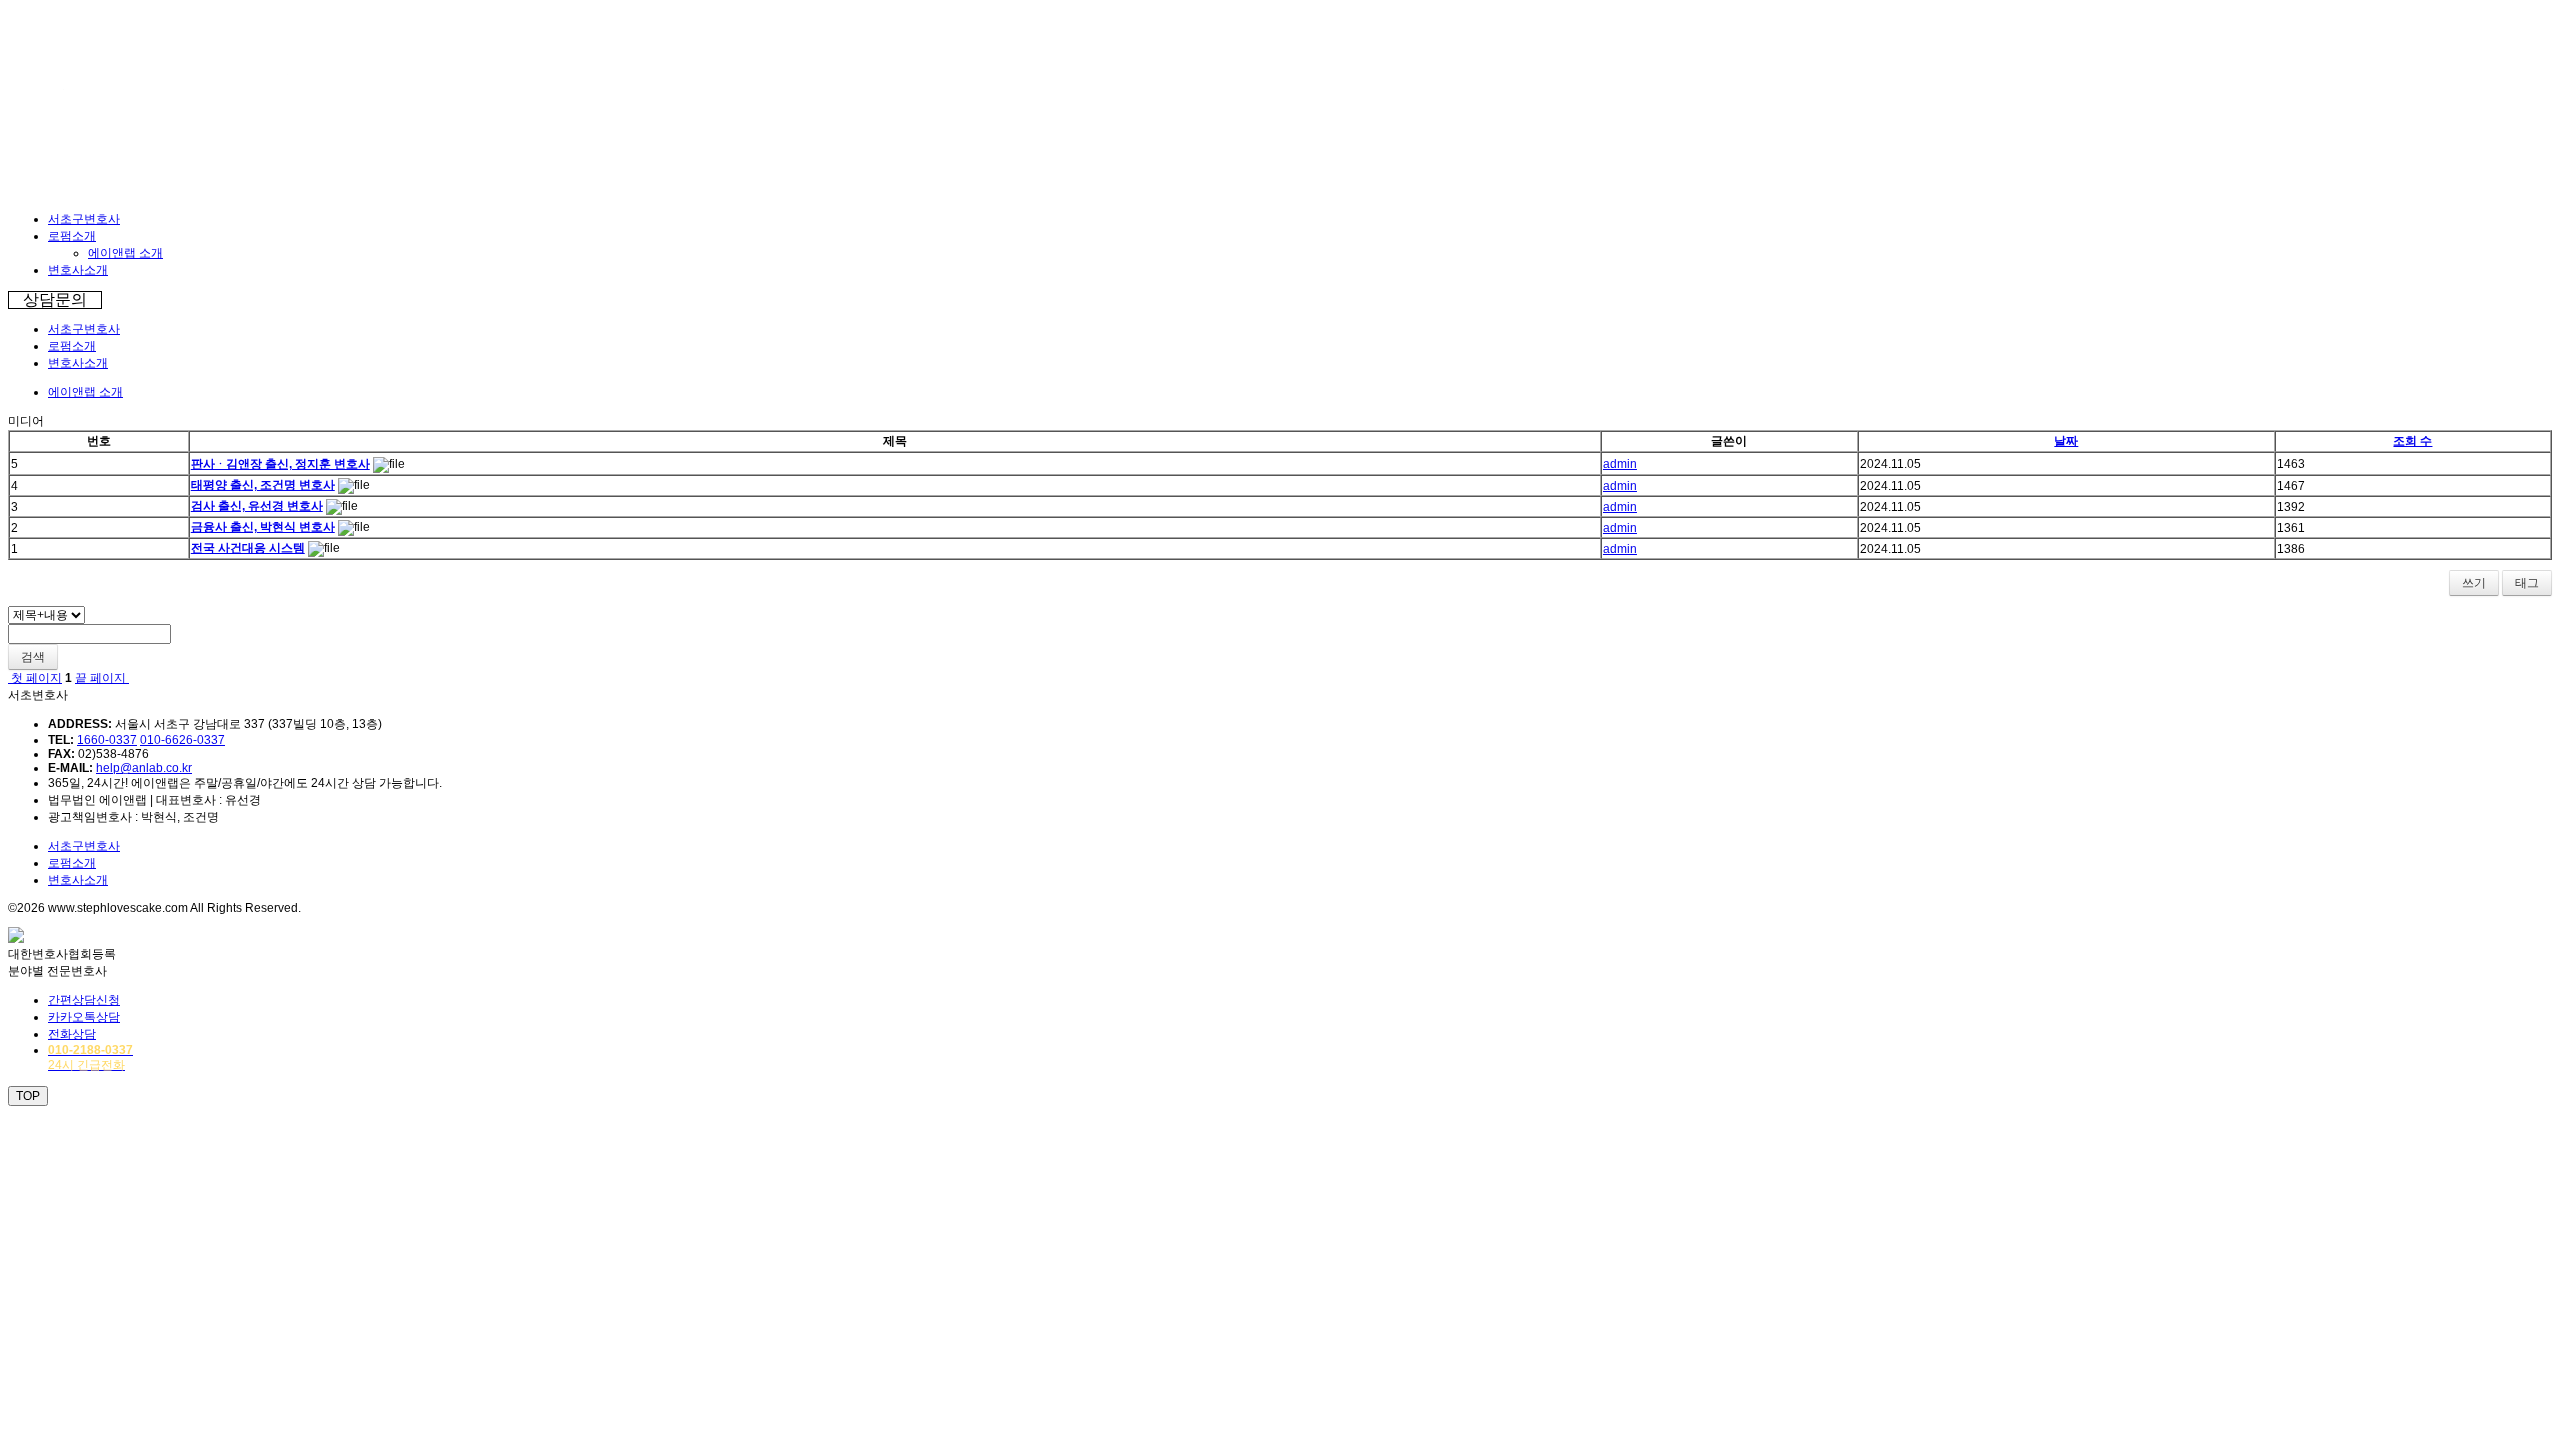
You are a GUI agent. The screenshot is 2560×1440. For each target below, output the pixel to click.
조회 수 (2412, 441)
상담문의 (55, 299)
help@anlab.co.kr (144, 768)
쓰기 (2474, 583)
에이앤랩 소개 (125, 253)
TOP (28, 1096)
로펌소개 (72, 236)
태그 (2527, 583)
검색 (33, 657)
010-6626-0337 (182, 740)
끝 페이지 (102, 678)
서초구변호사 (84, 219)
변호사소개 (78, 270)
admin (1620, 464)
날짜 (2066, 441)
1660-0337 (107, 740)
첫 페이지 (35, 678)
